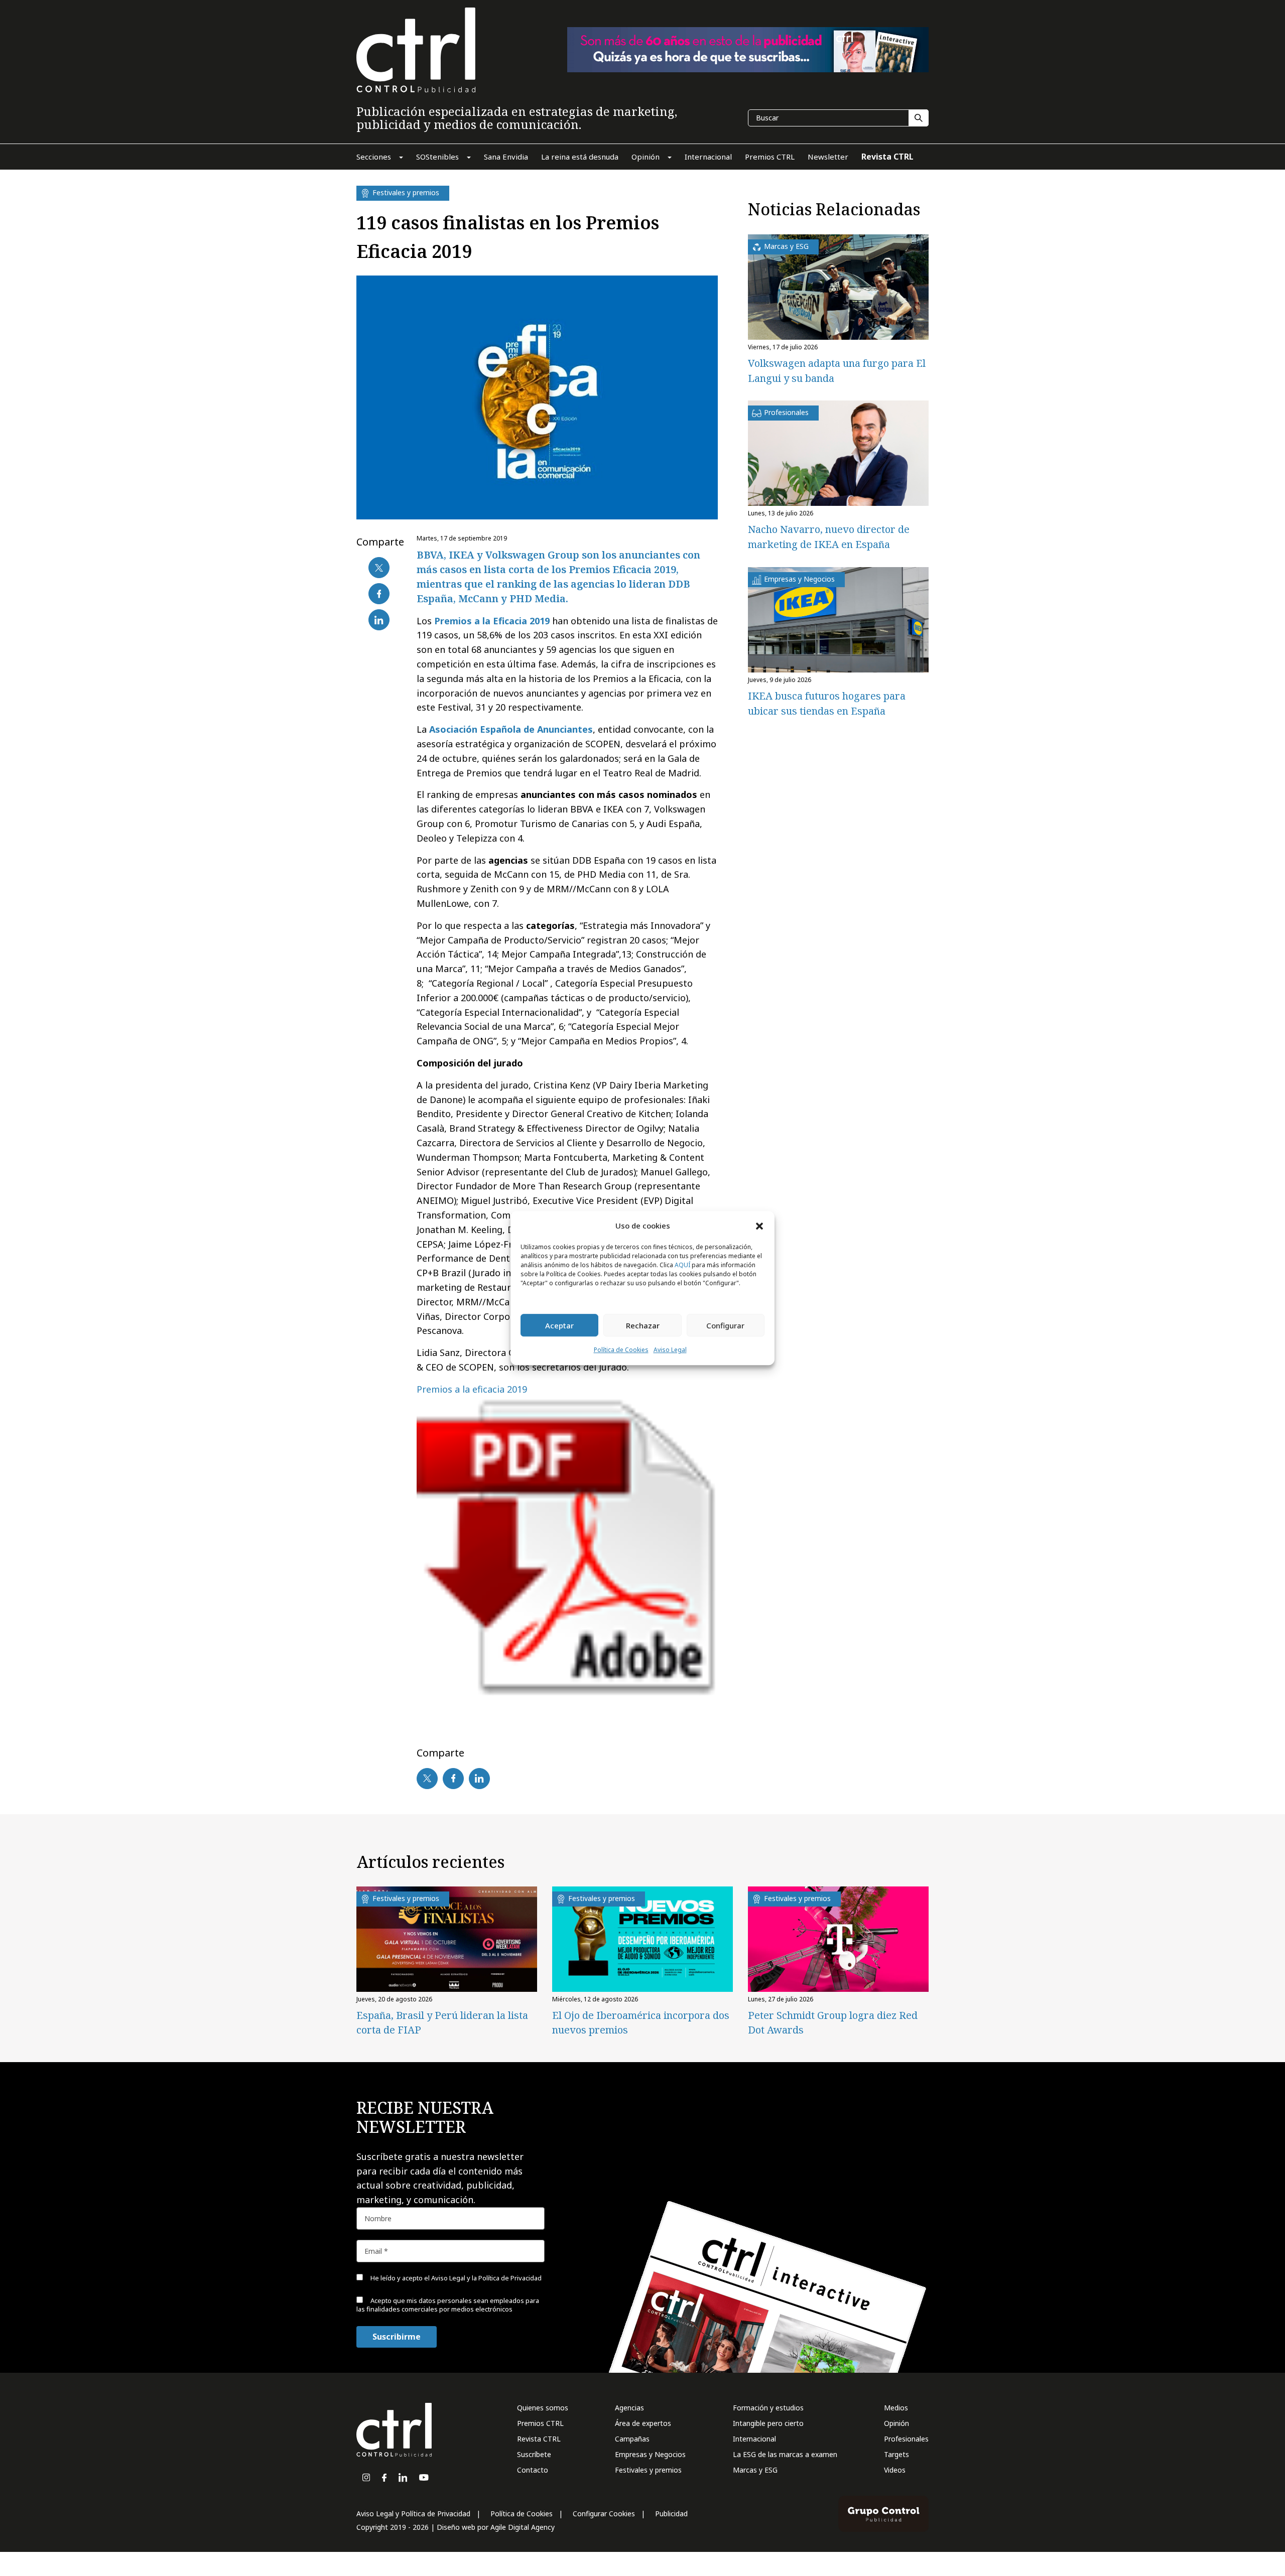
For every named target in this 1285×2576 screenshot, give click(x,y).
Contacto (533, 2470)
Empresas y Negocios (650, 2454)
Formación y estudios (768, 2408)
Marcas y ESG (755, 2470)
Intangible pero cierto (768, 2423)
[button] (759, 1226)
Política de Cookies (621, 1350)
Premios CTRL (540, 2423)
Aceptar (559, 1325)
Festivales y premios (648, 2470)
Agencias (629, 2408)
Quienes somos (543, 2408)
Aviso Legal (670, 1350)
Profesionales (906, 2439)
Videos (895, 2470)
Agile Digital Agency (523, 2527)
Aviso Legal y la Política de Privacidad (486, 2278)
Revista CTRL (539, 2439)
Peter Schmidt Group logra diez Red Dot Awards (833, 2022)
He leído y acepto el (455, 2278)
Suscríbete (534, 2454)
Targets (896, 2454)
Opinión (896, 2423)
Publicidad (671, 2514)
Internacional (754, 2439)
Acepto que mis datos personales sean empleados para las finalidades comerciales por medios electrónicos (448, 2305)
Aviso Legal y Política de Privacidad (413, 2514)
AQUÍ (682, 1265)
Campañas (632, 2439)
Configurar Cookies (604, 2514)
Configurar (725, 1325)
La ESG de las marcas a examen (785, 2454)
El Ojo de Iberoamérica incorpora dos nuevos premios (641, 2022)
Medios (896, 2408)
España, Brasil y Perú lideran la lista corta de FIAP (442, 2022)
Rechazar (643, 1325)
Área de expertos (643, 2423)
